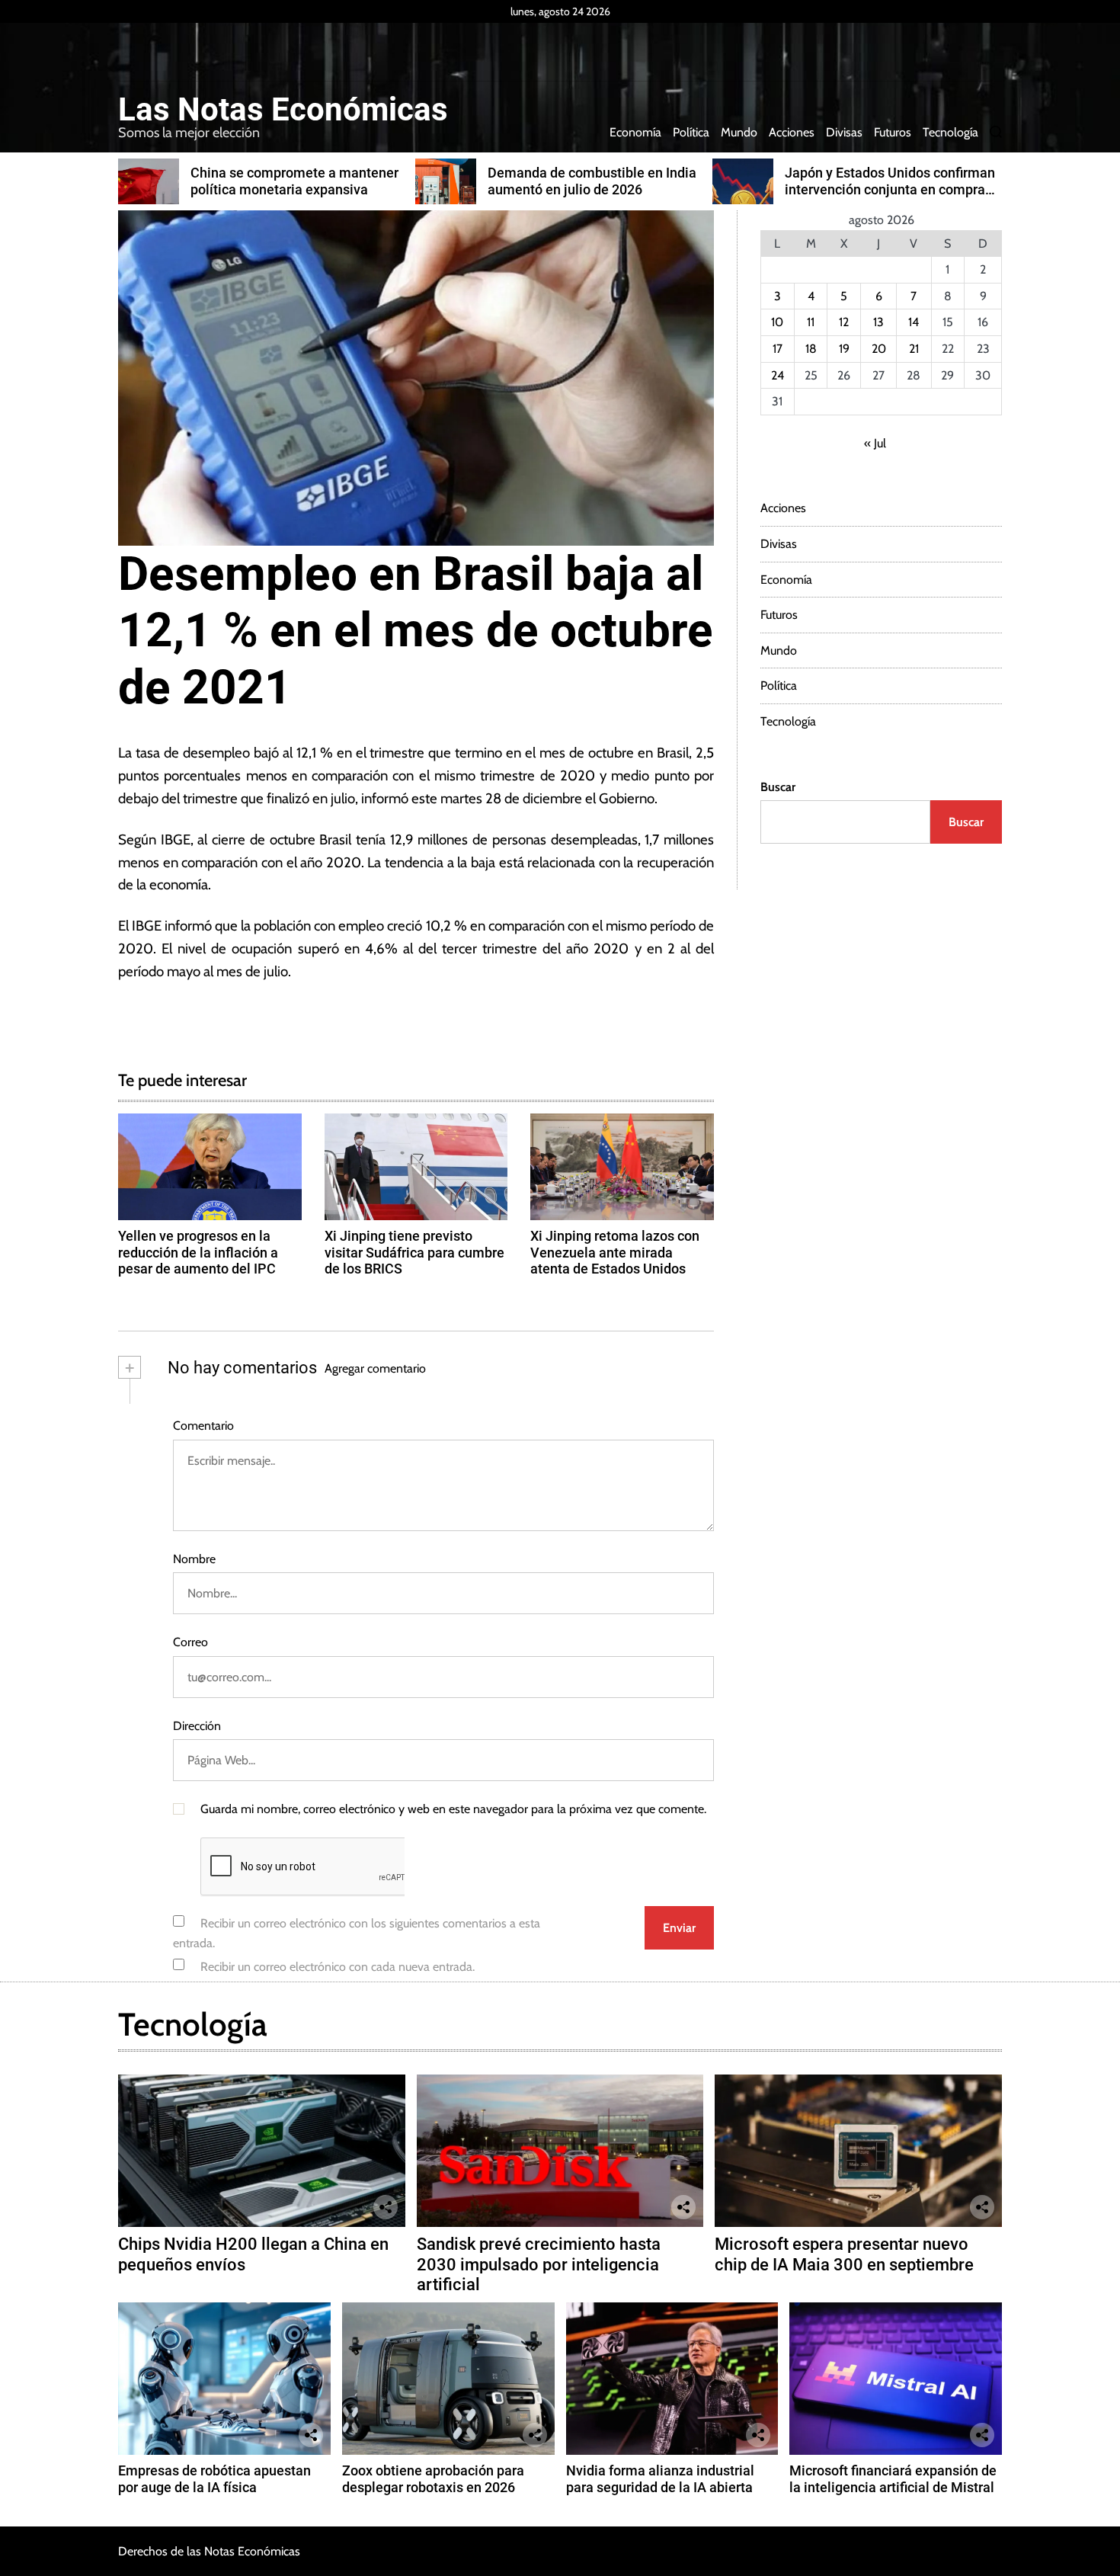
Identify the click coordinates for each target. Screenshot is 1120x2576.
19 (844, 349)
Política (691, 132)
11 (811, 322)
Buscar (778, 787)
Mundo (739, 132)
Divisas (844, 132)
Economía (635, 132)
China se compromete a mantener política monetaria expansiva (294, 181)
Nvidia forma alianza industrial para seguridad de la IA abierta (660, 2479)
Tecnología (950, 132)
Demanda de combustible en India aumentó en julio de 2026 (592, 181)
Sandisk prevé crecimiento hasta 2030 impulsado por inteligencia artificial (539, 2264)
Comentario (203, 1426)
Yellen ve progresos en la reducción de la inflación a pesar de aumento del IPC (198, 1252)
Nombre (194, 1559)
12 (844, 322)
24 (778, 375)
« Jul (875, 443)
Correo (190, 1642)
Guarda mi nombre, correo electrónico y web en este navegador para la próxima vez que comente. (453, 1809)
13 (878, 322)
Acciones (792, 132)
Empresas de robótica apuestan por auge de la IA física (214, 2479)
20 (879, 349)
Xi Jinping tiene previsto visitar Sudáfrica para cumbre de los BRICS (414, 1252)
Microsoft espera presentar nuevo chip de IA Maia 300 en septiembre (844, 2254)
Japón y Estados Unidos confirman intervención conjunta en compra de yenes (890, 189)
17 (778, 349)
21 (914, 349)
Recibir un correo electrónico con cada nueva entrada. (338, 1967)
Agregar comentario (375, 1368)
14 (914, 322)
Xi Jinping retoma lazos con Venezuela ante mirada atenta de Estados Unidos (615, 1252)
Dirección (197, 1726)
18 (811, 349)
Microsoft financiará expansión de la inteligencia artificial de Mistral (893, 2479)
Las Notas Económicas (283, 110)
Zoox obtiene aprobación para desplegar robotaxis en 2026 (433, 2479)
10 (777, 322)
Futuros (893, 132)
